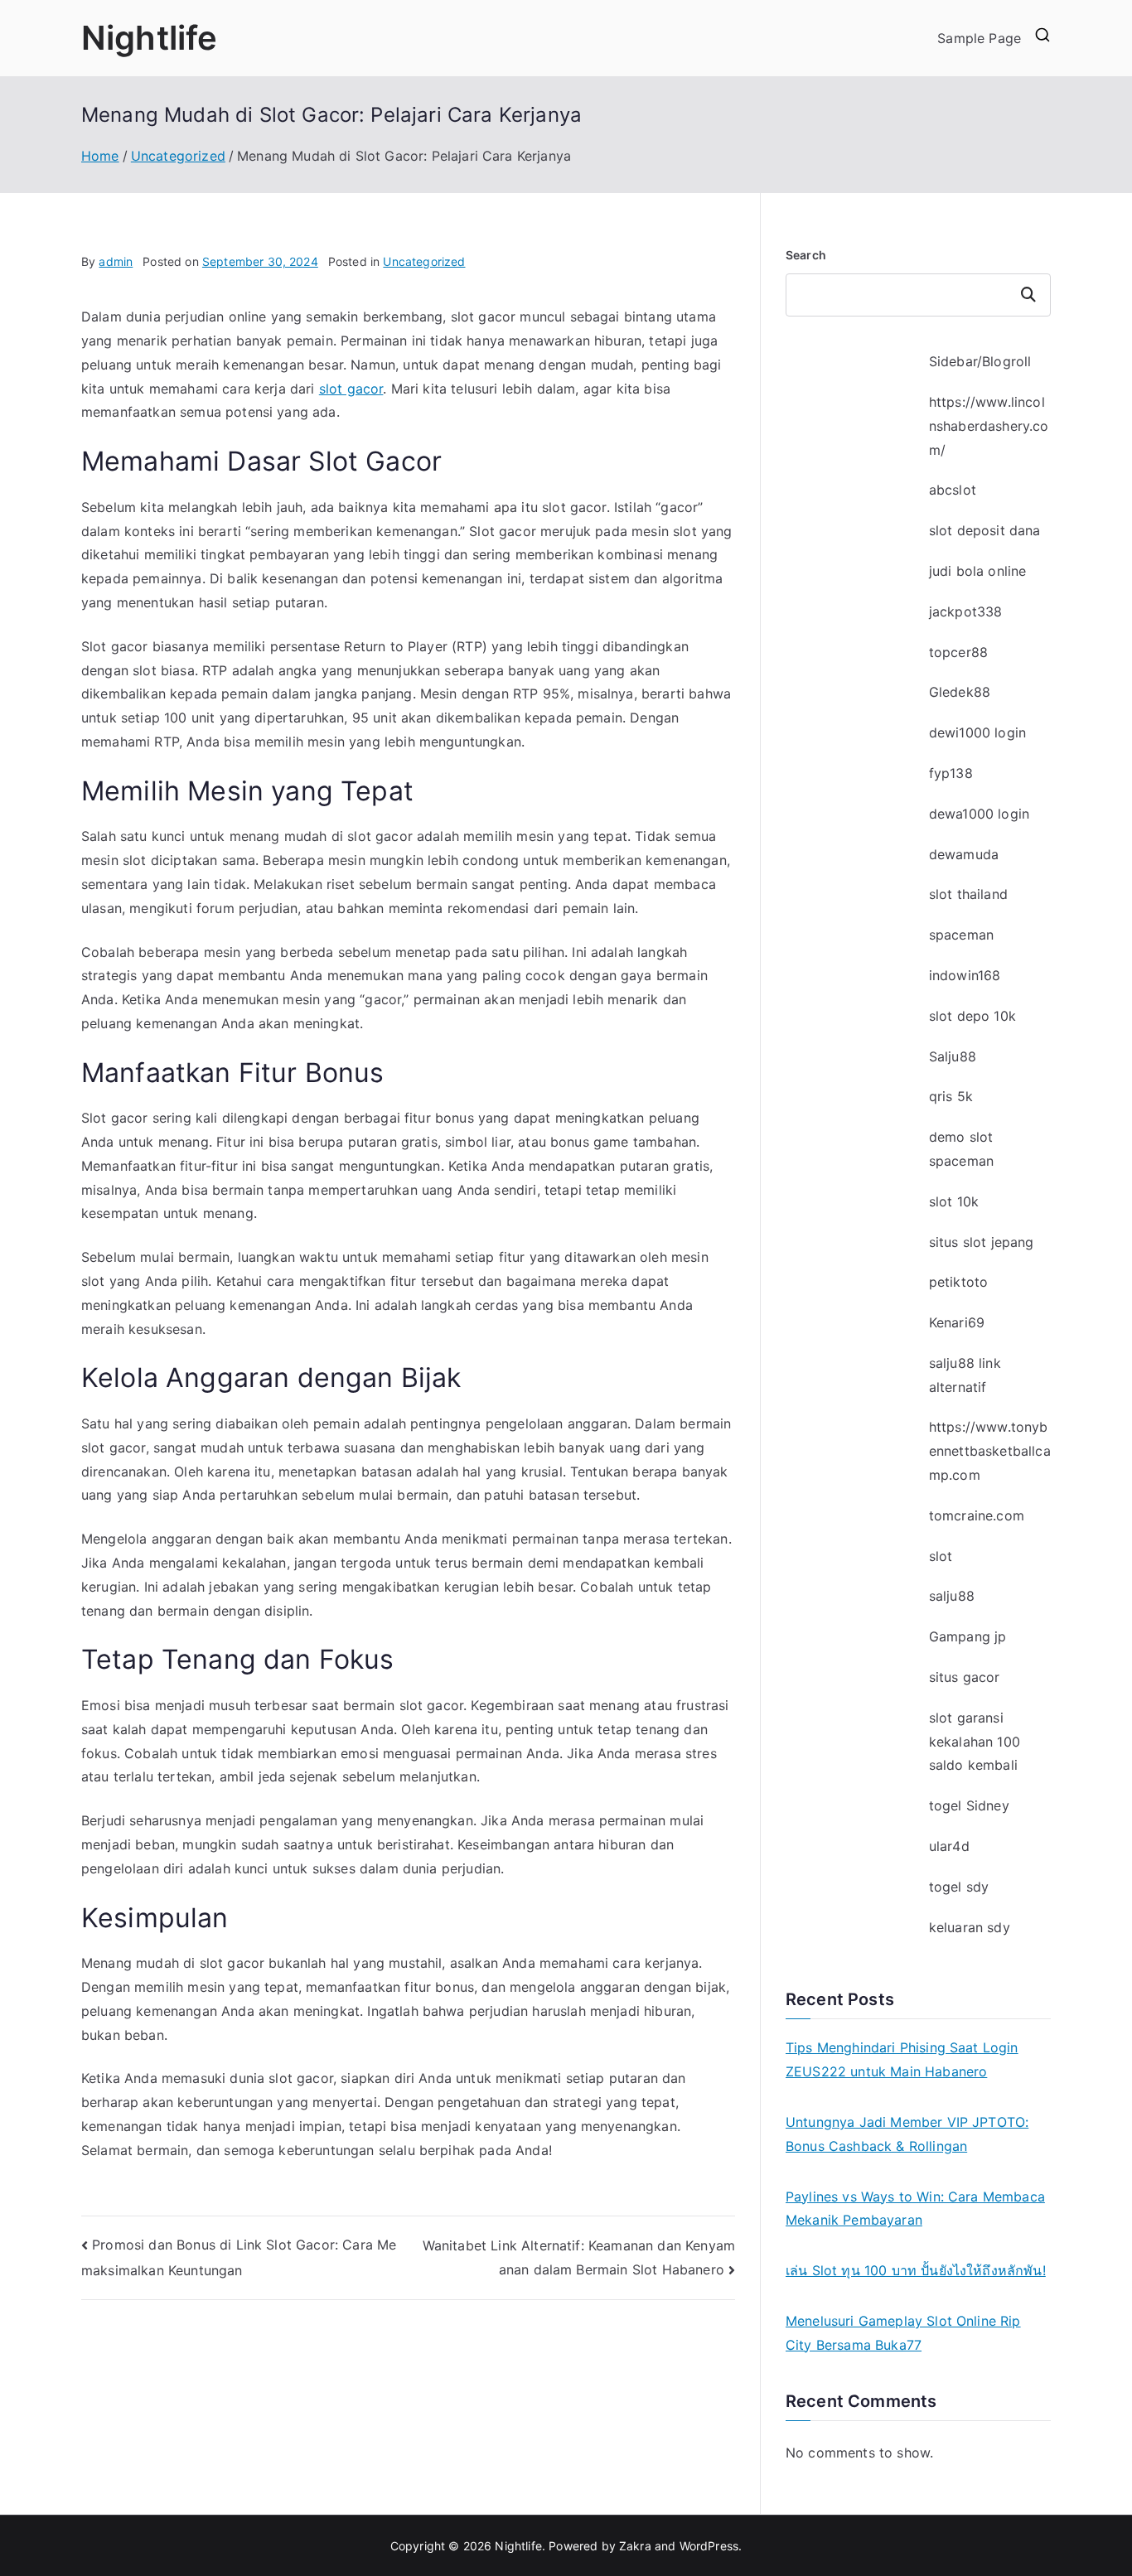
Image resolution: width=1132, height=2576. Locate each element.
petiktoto (958, 1282)
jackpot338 (966, 611)
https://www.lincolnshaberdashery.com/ (989, 426)
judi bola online (978, 571)
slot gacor (351, 389)
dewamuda (964, 854)
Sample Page (979, 38)
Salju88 (953, 1056)
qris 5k (951, 1096)
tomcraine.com (977, 1515)
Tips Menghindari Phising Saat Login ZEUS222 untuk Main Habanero (902, 2059)
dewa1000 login (979, 814)
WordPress (709, 2546)
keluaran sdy (970, 1927)
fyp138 (951, 773)
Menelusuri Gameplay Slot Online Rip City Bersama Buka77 (903, 2333)
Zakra (635, 2546)
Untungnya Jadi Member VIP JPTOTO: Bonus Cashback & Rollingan (907, 2134)
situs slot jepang (982, 1242)
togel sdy (959, 1887)
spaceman (961, 935)
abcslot (953, 490)
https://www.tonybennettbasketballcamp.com (990, 1451)
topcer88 (958, 652)
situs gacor (965, 1677)
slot (941, 1556)
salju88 (952, 1596)
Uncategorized (424, 261)
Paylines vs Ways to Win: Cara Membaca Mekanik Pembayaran (915, 2209)
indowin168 (965, 975)
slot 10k (954, 1201)
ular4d (949, 1846)
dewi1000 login (977, 732)
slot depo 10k (972, 1016)
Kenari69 (957, 1322)
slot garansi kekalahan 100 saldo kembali (975, 1742)
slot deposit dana (985, 530)
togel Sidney (969, 1805)
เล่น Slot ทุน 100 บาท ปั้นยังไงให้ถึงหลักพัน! (916, 2270)
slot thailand (968, 894)
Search (806, 255)
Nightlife (149, 38)
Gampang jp (968, 1636)
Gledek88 (960, 692)
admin (116, 261)
